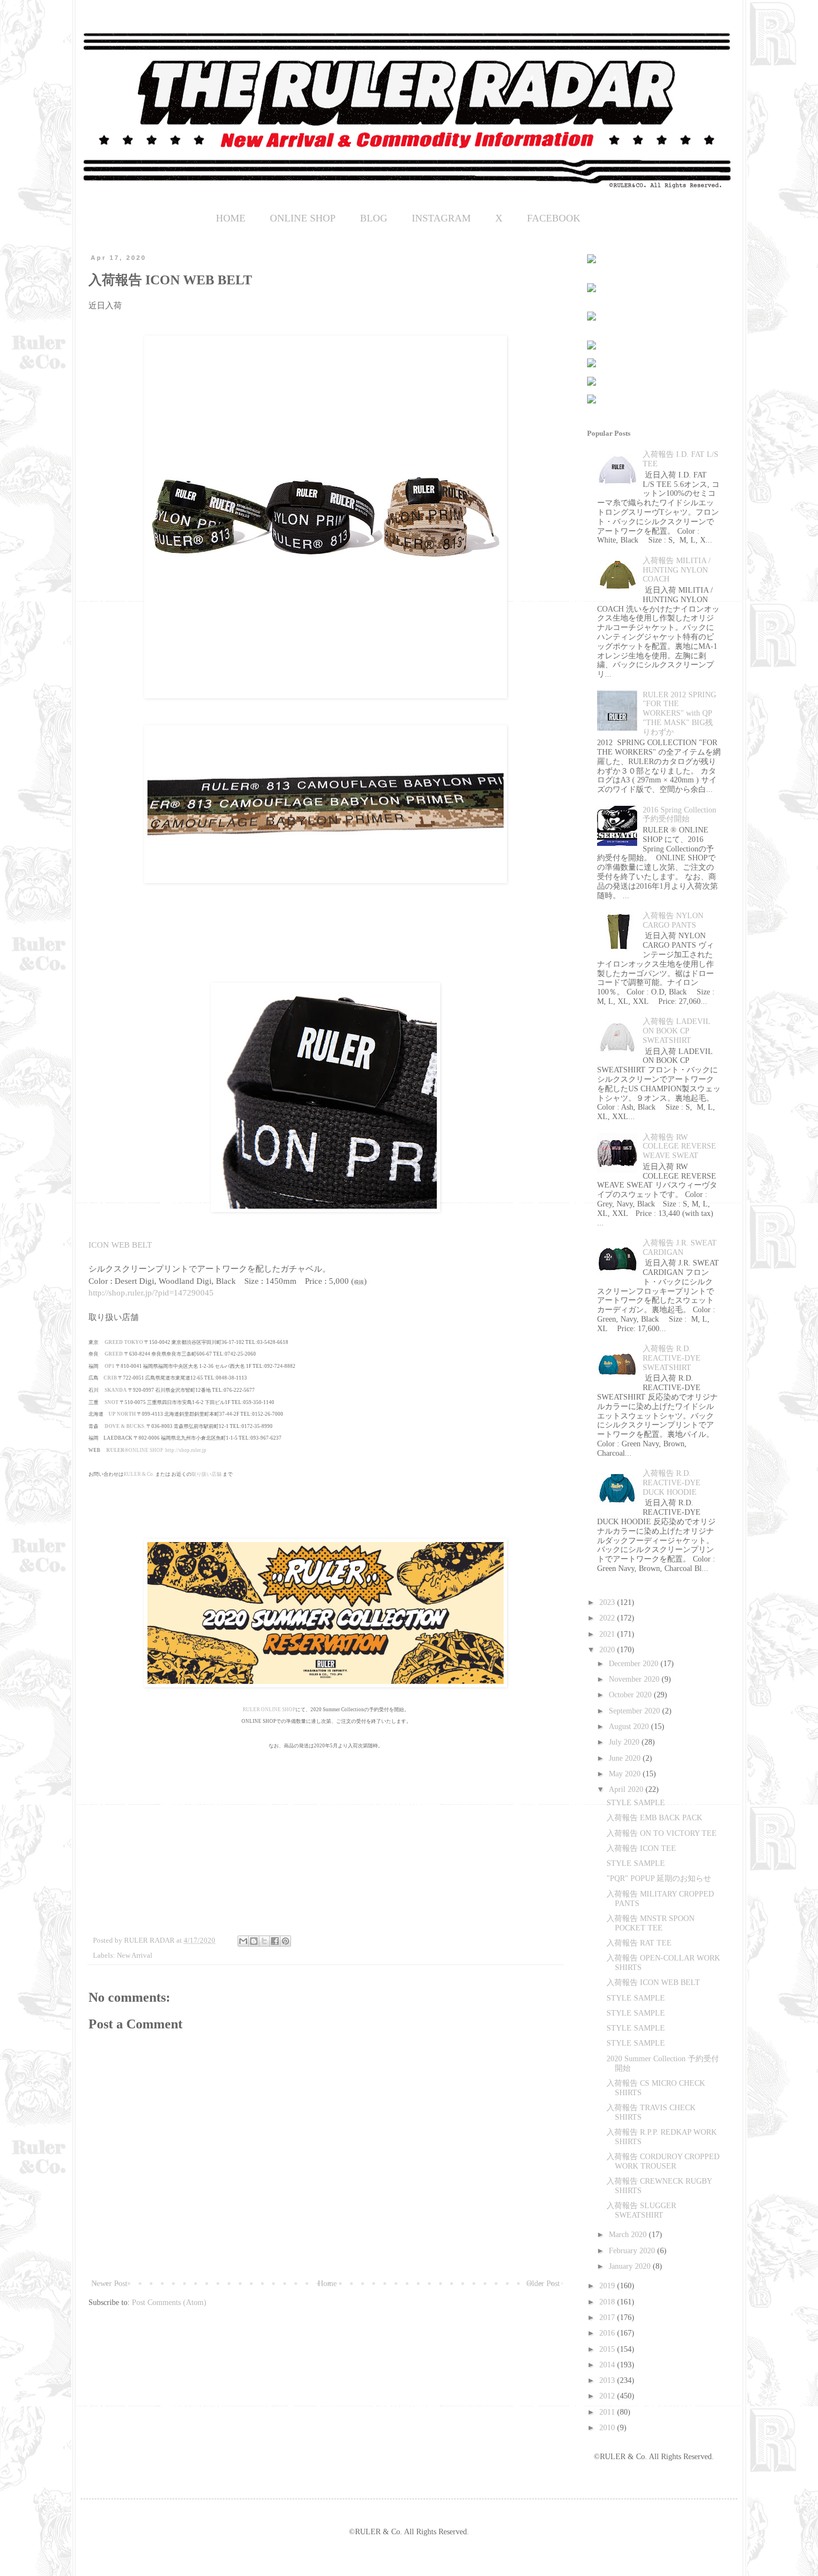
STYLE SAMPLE (636, 1803)
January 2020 (631, 2266)
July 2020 (625, 1742)
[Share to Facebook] (275, 1941)
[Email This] (243, 1941)
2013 (608, 2380)
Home (327, 2284)
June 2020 (626, 1758)
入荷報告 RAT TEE (639, 1943)
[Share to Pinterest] (285, 1941)
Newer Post (109, 2284)
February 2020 (633, 2251)
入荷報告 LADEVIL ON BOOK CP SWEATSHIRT (676, 1031)
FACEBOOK (554, 218)
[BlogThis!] (254, 1941)
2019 (608, 2286)
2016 (608, 2333)
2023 (608, 1602)
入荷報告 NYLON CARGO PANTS (673, 920)
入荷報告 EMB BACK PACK (654, 1818)
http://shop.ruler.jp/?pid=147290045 (151, 1292)
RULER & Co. (139, 1474)
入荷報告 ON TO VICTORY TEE (662, 1833)
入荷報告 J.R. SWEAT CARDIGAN (680, 1248)
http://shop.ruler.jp (186, 1450)
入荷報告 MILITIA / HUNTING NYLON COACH (677, 570)
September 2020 (635, 1711)
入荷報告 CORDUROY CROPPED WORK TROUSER (663, 2161)
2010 (608, 2428)
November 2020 (635, 1679)
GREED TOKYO (124, 1342)
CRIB (110, 1378)
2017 (608, 2318)
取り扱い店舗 (206, 1474)
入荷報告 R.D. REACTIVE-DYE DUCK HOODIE (672, 1483)
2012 (608, 2396)
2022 (608, 1618)
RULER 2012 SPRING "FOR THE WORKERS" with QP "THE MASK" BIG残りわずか (679, 713)
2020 (608, 1650)
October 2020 (631, 1695)
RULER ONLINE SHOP (269, 1710)
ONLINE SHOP (303, 218)
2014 (608, 2365)
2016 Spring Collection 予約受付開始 (679, 815)
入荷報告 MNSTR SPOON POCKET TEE (651, 1923)
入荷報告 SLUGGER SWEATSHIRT (641, 2210)
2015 (608, 2349)
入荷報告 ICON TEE (641, 1848)
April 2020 (627, 1789)
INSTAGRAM (441, 218)
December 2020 (635, 1664)
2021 (608, 1634)
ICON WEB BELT (120, 1245)
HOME (231, 218)
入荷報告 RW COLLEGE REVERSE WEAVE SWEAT (679, 1147)
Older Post (543, 2284)
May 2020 (626, 1774)
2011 (608, 2412)
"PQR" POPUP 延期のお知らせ (659, 1878)
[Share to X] (264, 1941)
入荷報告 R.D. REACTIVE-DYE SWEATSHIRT (672, 1358)
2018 (608, 2302)
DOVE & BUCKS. (125, 1426)
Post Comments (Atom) (169, 2302)
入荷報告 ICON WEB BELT (653, 1983)
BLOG (374, 218)
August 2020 (630, 1727)
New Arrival (135, 1956)
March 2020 (629, 2235)
